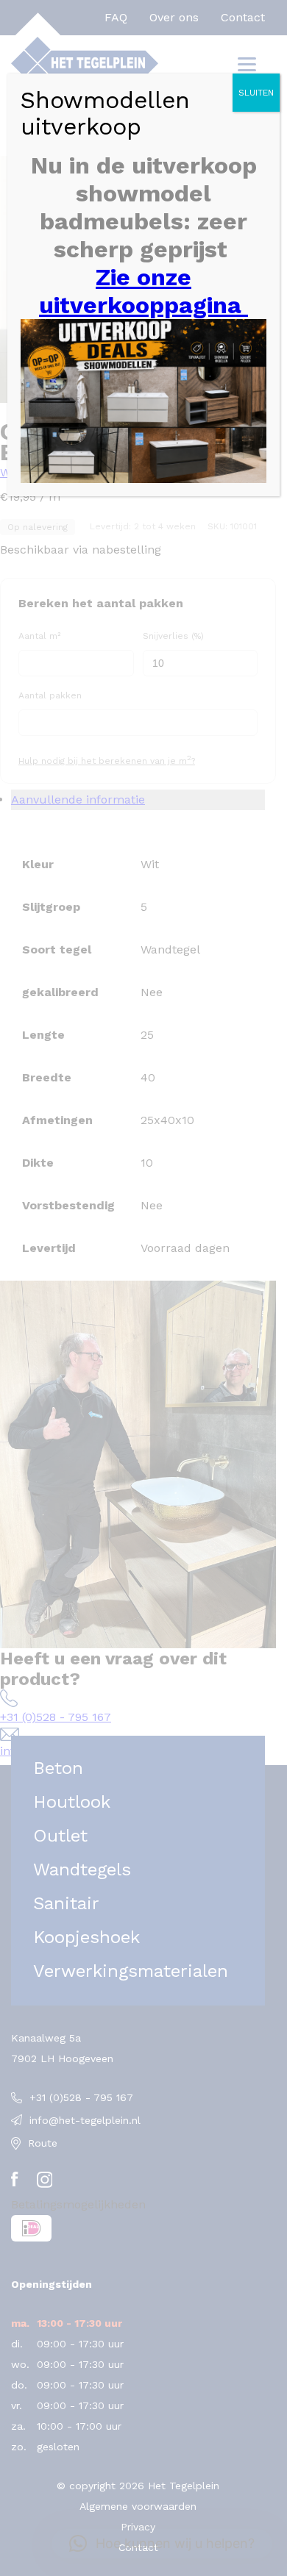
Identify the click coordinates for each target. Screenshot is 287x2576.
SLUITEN (256, 93)
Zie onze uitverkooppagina (143, 291)
